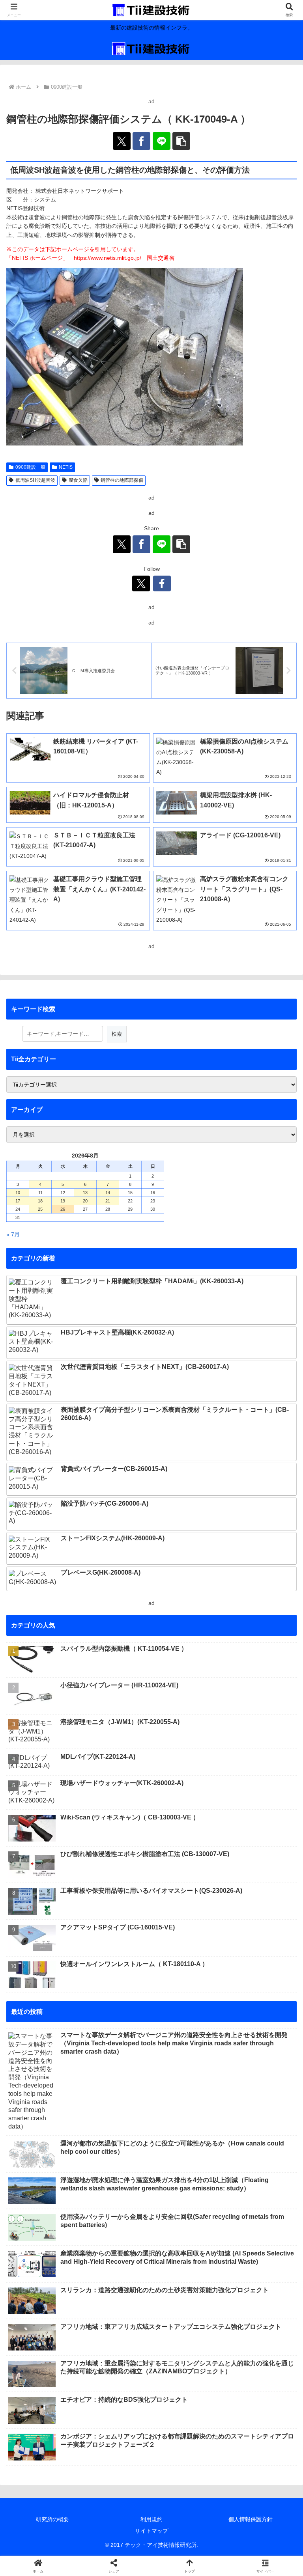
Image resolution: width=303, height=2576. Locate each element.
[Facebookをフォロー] (162, 583)
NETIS (66, 467)
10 (18, 1193)
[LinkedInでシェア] (185, 2191)
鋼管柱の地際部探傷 (122, 480)
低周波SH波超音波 (35, 480)
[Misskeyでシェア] (253, 2148)
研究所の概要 (52, 2519)
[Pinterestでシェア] (118, 2191)
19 (63, 1201)
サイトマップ (151, 2531)
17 (18, 1201)
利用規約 (151, 2519)
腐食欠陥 (78, 480)
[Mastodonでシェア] (118, 2148)
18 (40, 1201)
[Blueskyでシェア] (185, 2148)
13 (85, 1193)
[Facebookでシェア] (141, 141)
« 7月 (13, 1234)
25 (40, 1209)
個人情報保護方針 (251, 2519)
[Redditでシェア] (185, 2170)
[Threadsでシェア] (118, 2170)
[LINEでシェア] (162, 141)
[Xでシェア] (122, 141)
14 (108, 1193)
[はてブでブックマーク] (253, 2170)
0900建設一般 (30, 467)
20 (85, 1201)
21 (108, 1201)
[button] (181, 141)
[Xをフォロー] (141, 583)
